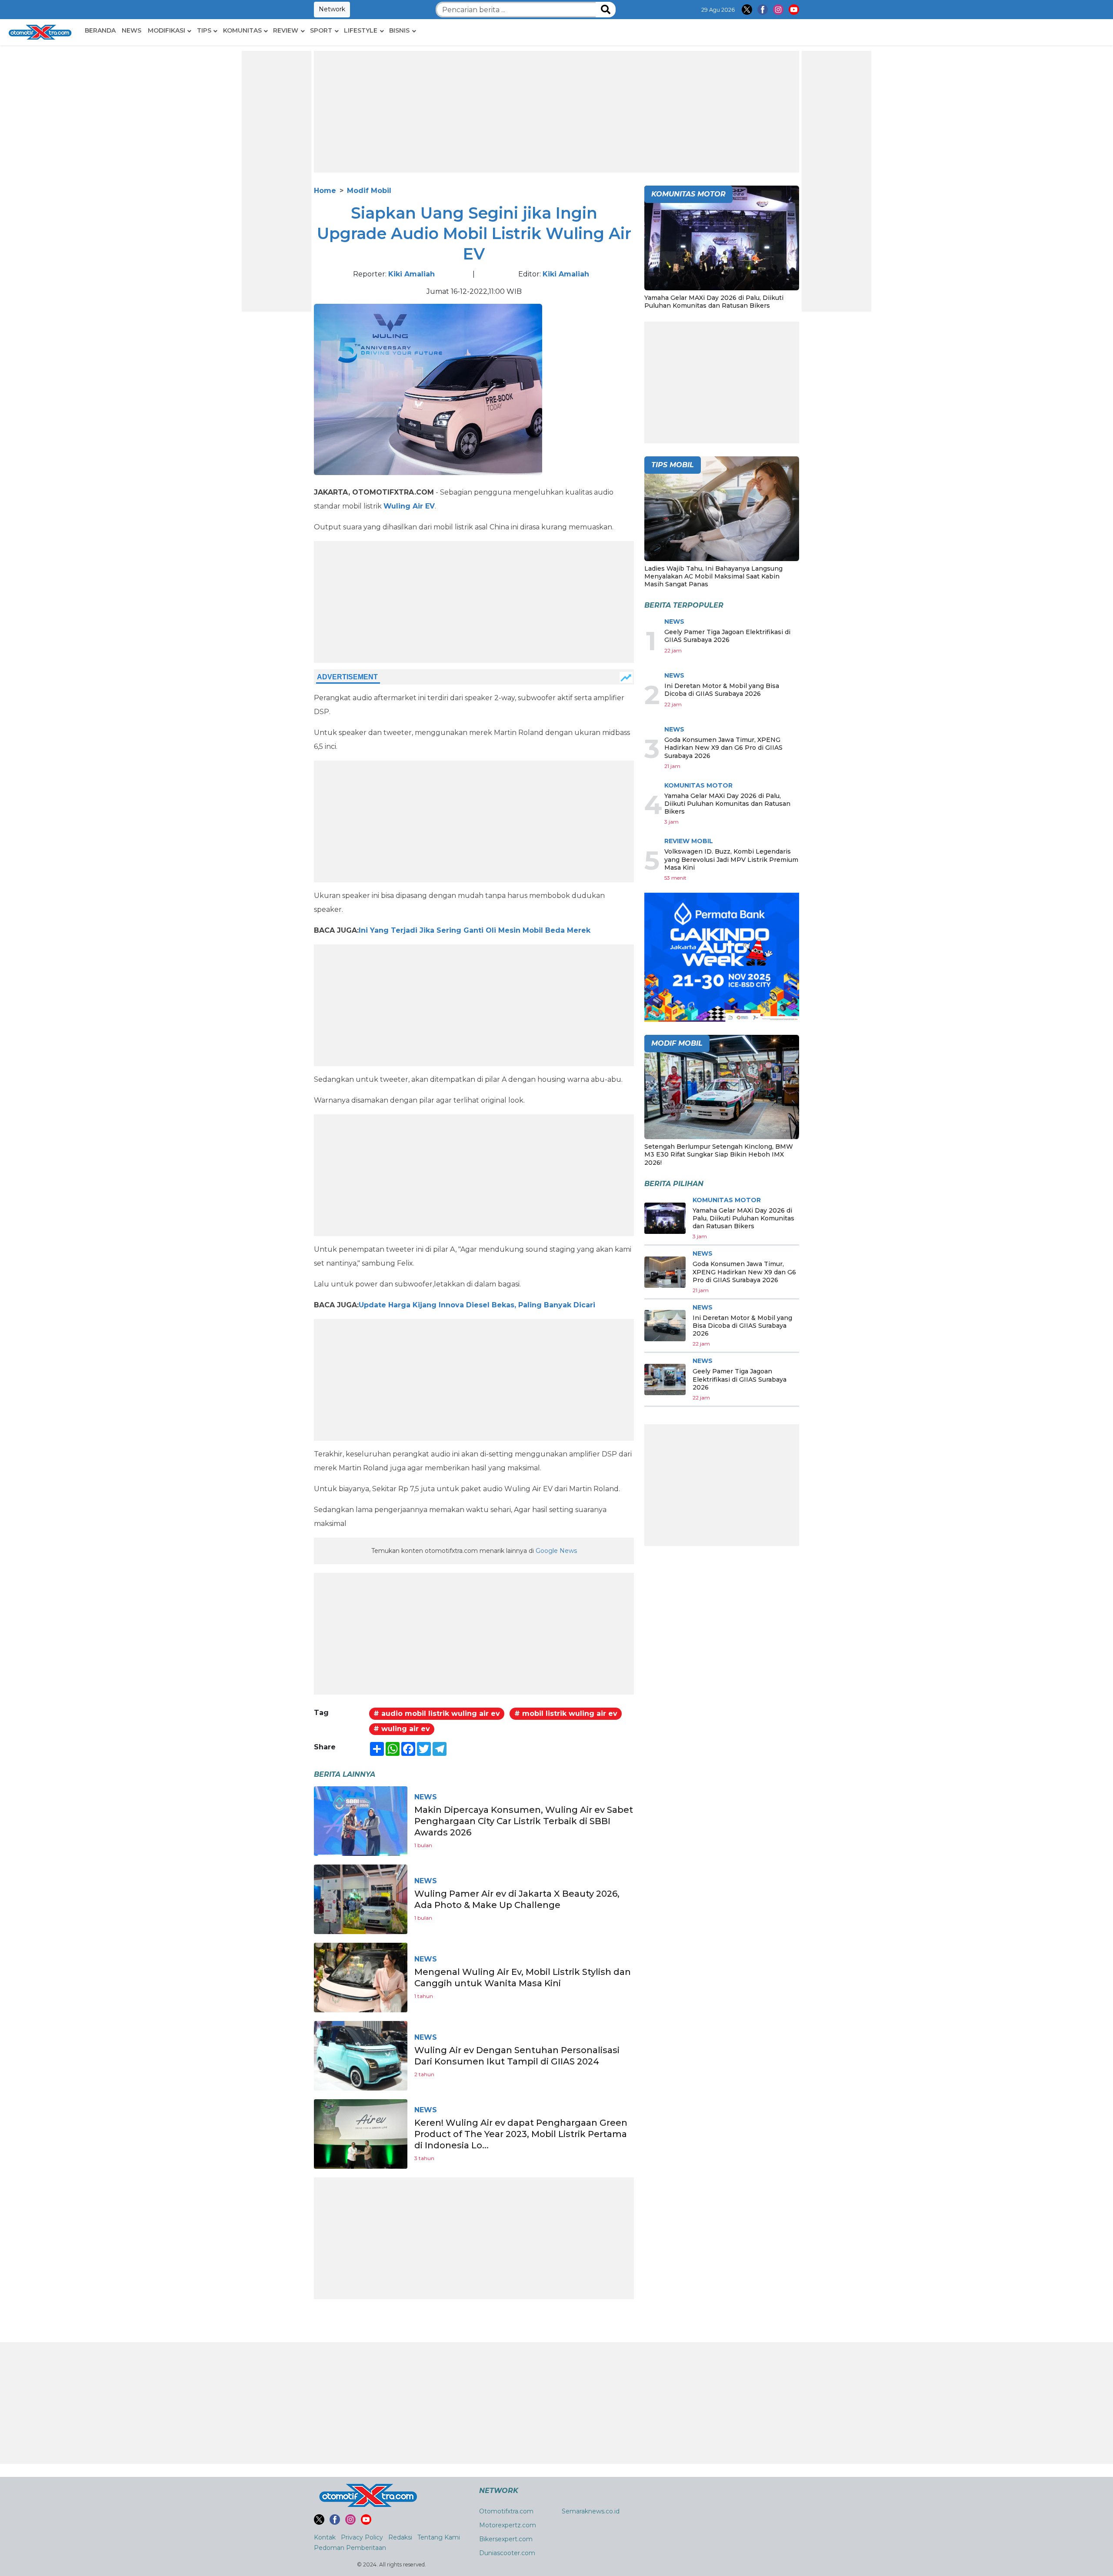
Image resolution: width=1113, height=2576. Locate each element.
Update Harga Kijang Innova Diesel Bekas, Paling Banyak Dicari (477, 1305)
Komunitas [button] (242, 30)
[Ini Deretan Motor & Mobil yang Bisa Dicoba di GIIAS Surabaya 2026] (665, 1326)
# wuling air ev (402, 1729)
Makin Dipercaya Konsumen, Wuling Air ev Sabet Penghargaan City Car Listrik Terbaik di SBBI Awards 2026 (524, 1821)
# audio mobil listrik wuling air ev (437, 1713)
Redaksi (400, 2537)
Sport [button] (321, 30)
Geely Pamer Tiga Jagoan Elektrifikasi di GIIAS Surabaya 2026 (727, 636)
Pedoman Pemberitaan (350, 2548)
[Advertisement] (277, 181)
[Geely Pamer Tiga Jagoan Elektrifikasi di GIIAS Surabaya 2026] (665, 1379)
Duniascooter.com (507, 2553)
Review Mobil (689, 841)
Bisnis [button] (399, 30)
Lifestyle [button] (361, 30)
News (132, 30)
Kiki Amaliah (412, 274)
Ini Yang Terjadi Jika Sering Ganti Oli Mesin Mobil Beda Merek (475, 930)
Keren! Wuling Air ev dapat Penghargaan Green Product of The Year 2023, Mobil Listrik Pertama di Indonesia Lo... (521, 2134)
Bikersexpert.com (506, 2539)
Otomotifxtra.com (506, 2511)
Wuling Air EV (409, 506)
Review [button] (286, 30)
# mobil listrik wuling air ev (566, 1713)
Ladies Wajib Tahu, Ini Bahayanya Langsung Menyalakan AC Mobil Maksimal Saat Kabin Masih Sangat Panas (713, 576)
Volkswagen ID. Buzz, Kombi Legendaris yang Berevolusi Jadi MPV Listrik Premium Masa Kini (731, 859)
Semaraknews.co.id (591, 2511)
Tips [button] (204, 30)
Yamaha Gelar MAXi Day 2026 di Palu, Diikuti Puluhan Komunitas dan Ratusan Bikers (714, 302)
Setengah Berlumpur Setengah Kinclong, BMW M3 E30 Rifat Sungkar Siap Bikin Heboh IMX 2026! (719, 1154)
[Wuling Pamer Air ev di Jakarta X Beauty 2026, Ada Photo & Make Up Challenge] (361, 1899)
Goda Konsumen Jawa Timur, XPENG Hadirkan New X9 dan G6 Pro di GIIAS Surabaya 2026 (723, 748)
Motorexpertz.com (508, 2525)
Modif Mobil (369, 191)
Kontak (325, 2537)
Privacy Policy (362, 2537)
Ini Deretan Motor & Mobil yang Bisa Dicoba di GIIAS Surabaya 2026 (722, 690)
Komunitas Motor (698, 785)
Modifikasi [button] (167, 30)
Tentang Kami (439, 2537)
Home (325, 191)
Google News (556, 1551)
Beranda (100, 30)
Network (332, 9)
